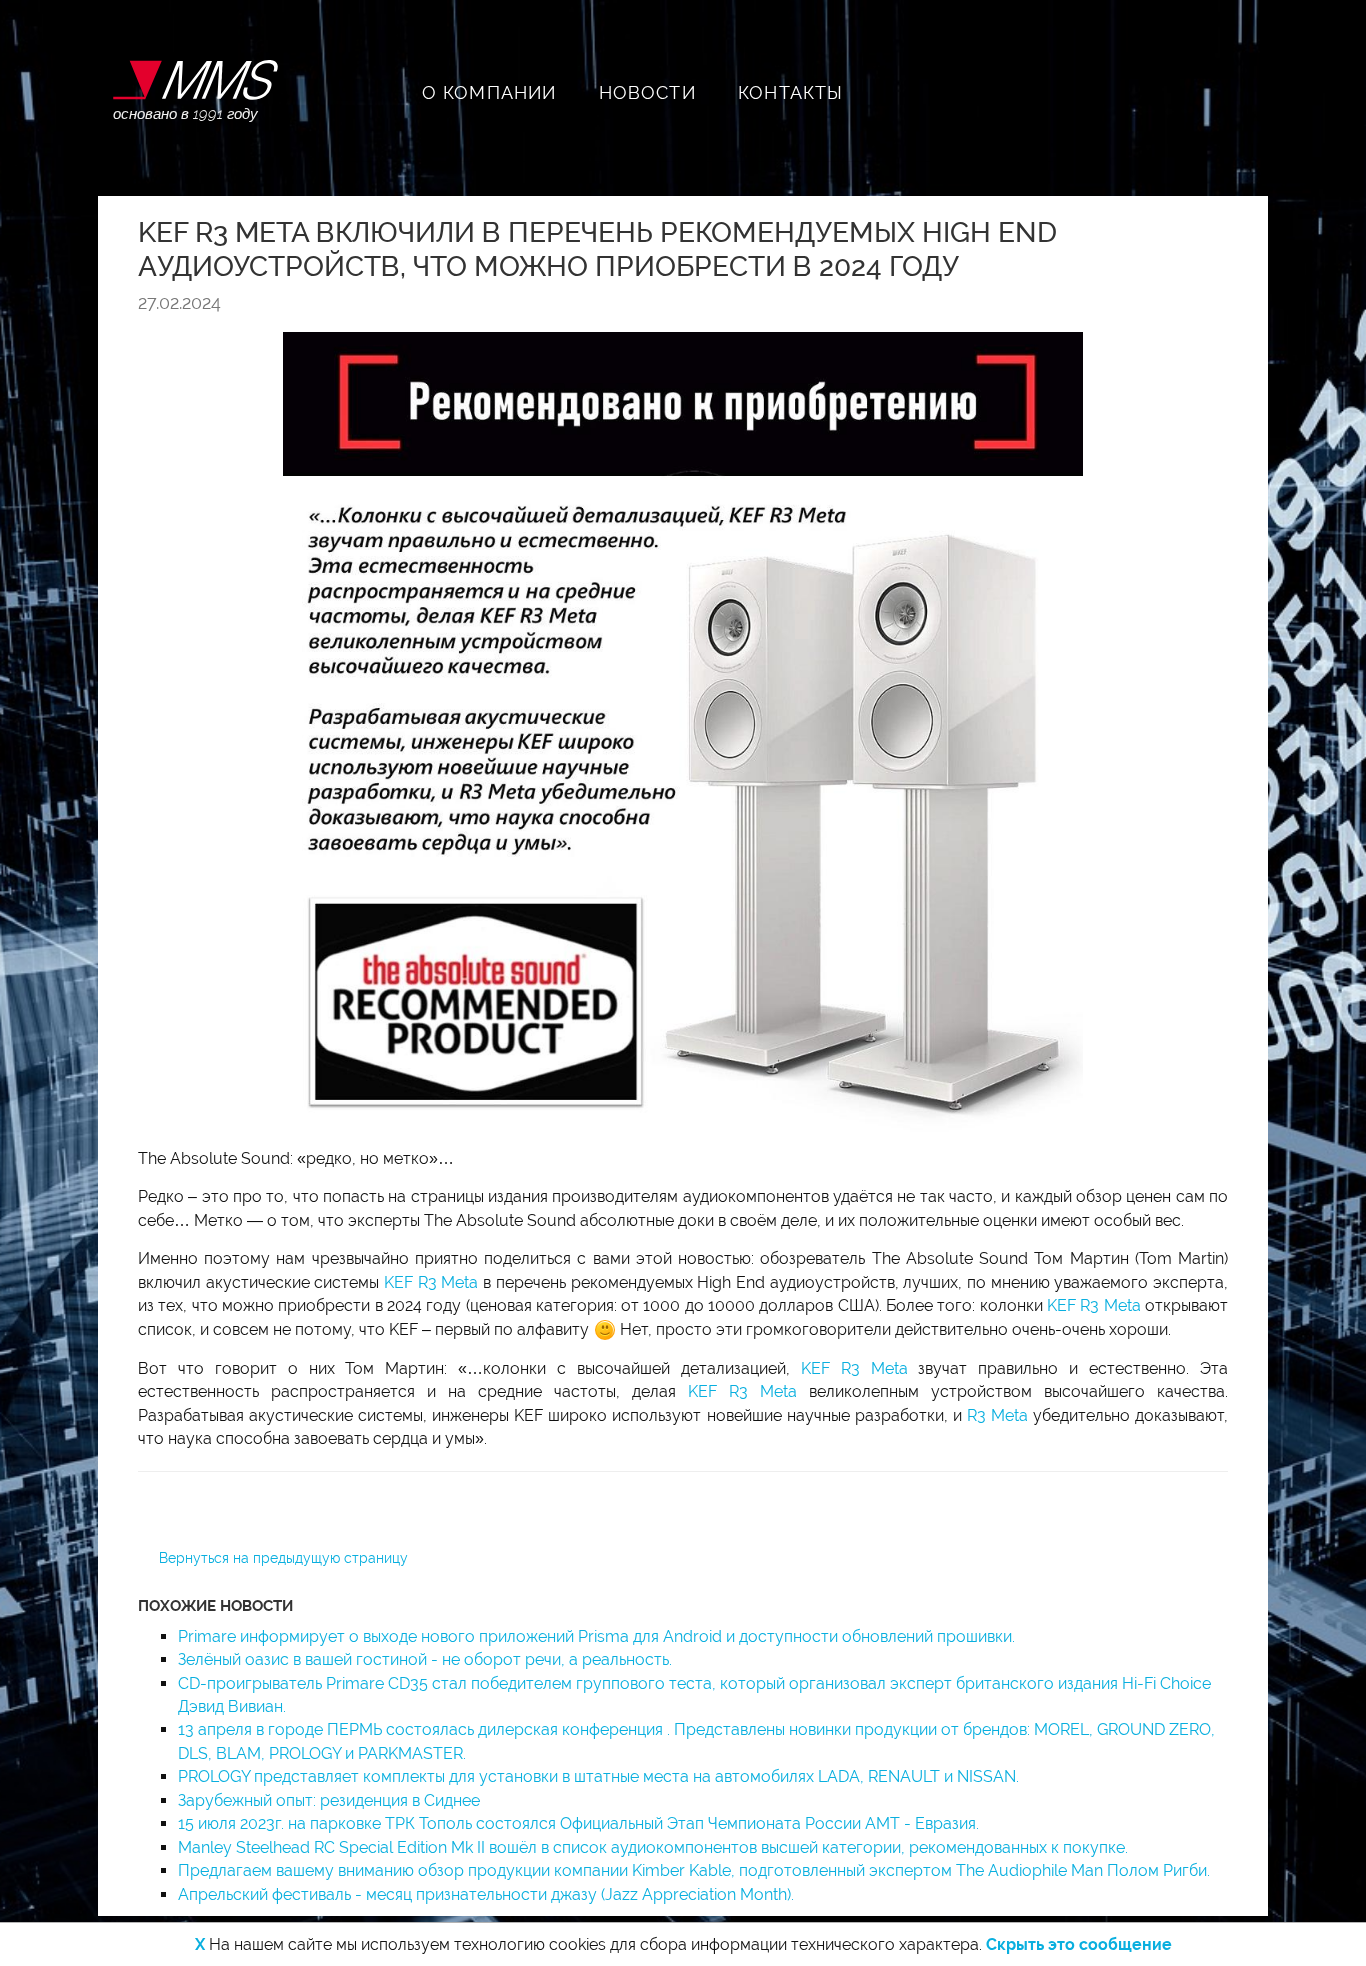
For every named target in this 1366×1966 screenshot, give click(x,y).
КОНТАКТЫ (791, 92)
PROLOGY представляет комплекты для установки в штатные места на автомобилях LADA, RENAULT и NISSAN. (598, 1776)
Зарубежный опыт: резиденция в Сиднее (329, 1800)
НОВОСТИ (647, 92)
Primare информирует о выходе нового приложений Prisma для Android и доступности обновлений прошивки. (596, 1636)
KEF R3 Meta (431, 1282)
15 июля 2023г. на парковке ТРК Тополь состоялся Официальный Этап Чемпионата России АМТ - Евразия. (578, 1823)
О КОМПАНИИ (489, 92)
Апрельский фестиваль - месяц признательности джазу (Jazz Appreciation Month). (486, 1894)
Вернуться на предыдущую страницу (283, 1558)
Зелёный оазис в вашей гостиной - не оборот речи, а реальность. (425, 1659)
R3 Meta (997, 1415)
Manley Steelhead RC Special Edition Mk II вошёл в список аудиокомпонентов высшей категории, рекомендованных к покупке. (653, 1847)
